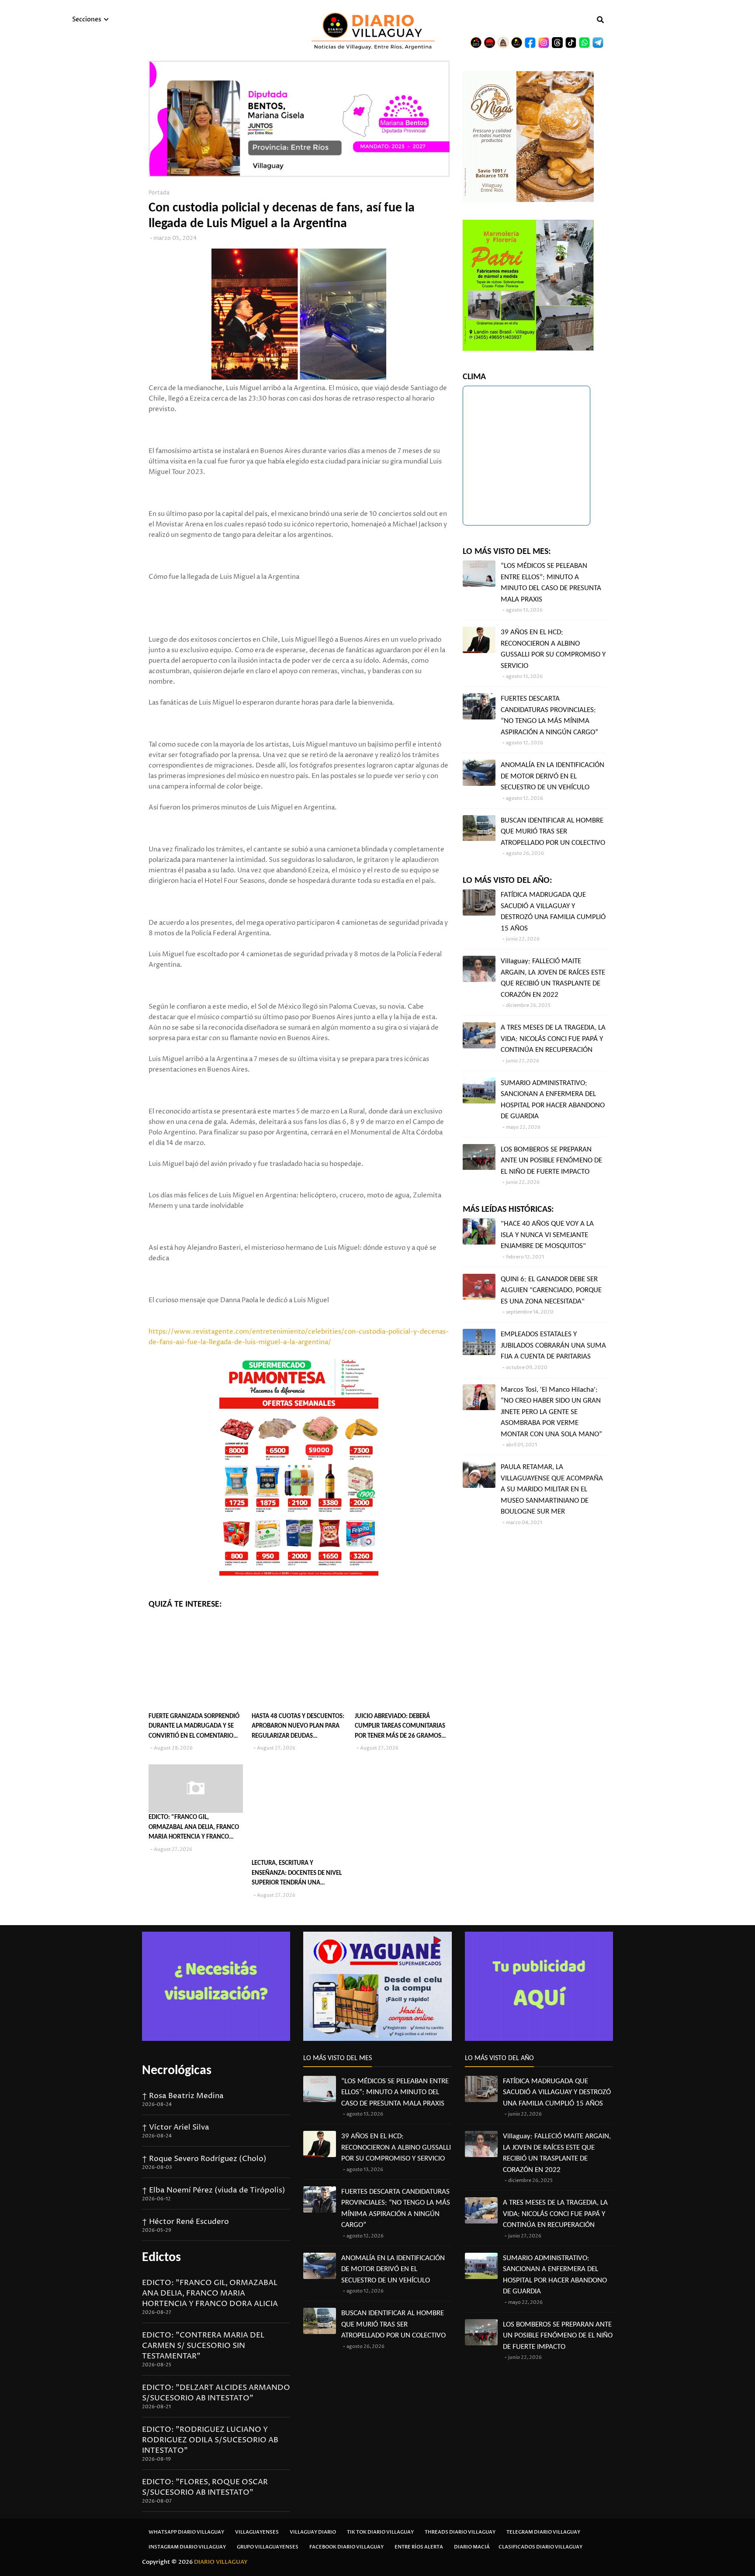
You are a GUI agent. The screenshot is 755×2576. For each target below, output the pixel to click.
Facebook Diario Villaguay (346, 2547)
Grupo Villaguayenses (268, 2547)
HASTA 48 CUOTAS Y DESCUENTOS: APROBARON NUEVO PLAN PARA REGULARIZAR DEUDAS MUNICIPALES (298, 1727)
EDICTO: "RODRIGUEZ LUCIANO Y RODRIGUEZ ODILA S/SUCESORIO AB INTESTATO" (210, 2440)
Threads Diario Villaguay (460, 2532)
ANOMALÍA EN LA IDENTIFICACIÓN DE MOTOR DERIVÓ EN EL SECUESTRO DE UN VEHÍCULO (552, 776)
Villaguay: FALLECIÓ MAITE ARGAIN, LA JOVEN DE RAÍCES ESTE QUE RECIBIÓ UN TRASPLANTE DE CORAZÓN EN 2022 (553, 978)
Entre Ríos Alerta (419, 2547)
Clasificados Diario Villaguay (540, 2547)
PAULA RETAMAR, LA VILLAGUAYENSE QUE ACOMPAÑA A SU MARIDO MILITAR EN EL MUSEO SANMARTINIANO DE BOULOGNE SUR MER (552, 1489)
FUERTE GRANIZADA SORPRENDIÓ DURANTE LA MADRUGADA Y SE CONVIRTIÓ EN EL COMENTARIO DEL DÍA (194, 1727)
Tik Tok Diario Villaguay (380, 2532)
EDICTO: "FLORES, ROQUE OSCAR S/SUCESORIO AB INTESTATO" (205, 2487)
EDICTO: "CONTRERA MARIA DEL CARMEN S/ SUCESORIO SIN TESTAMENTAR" (203, 2346)
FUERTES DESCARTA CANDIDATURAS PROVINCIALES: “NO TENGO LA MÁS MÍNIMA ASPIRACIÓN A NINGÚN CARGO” (549, 716)
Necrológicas (177, 2071)
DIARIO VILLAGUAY (221, 2562)
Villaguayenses (257, 2532)
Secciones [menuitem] (87, 19)
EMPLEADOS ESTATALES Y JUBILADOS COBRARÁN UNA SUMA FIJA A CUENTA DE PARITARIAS (553, 1345)
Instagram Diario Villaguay (187, 2547)
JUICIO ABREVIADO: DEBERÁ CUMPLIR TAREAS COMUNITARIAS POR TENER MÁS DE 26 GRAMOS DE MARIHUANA (400, 1727)
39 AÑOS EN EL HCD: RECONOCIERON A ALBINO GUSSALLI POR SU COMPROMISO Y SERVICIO (553, 649)
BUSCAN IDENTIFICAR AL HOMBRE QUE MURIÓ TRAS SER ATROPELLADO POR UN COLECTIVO (553, 832)
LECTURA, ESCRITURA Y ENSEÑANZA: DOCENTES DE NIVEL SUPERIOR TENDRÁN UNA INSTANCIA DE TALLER (297, 1874)
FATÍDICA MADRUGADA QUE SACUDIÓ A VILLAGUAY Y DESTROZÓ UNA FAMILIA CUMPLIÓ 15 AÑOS (553, 912)
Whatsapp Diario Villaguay (186, 2532)
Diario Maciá (472, 2547)
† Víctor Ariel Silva (176, 2127)
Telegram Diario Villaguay (543, 2532)
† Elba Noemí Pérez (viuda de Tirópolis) (214, 2190)
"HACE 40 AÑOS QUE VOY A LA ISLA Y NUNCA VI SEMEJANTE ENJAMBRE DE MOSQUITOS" (547, 1235)
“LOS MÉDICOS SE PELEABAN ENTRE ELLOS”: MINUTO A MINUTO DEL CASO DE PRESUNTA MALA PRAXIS (551, 583)
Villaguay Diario (313, 2532)
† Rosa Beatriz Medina (183, 2096)
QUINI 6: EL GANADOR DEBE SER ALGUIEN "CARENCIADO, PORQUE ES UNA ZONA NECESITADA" (551, 1290)
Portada (159, 193)
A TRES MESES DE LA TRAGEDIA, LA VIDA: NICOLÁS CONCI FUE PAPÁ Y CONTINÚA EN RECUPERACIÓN (553, 1039)
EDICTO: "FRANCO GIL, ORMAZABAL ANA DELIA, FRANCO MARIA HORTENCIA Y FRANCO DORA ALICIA (194, 1828)
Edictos (161, 2258)
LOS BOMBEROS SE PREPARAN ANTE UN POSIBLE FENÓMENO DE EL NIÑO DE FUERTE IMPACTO (551, 1161)
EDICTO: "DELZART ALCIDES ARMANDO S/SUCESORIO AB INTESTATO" (216, 2393)
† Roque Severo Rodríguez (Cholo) (204, 2159)
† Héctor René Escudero (185, 2222)
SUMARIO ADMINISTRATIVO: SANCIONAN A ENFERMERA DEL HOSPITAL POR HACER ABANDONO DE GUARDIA (553, 1100)
